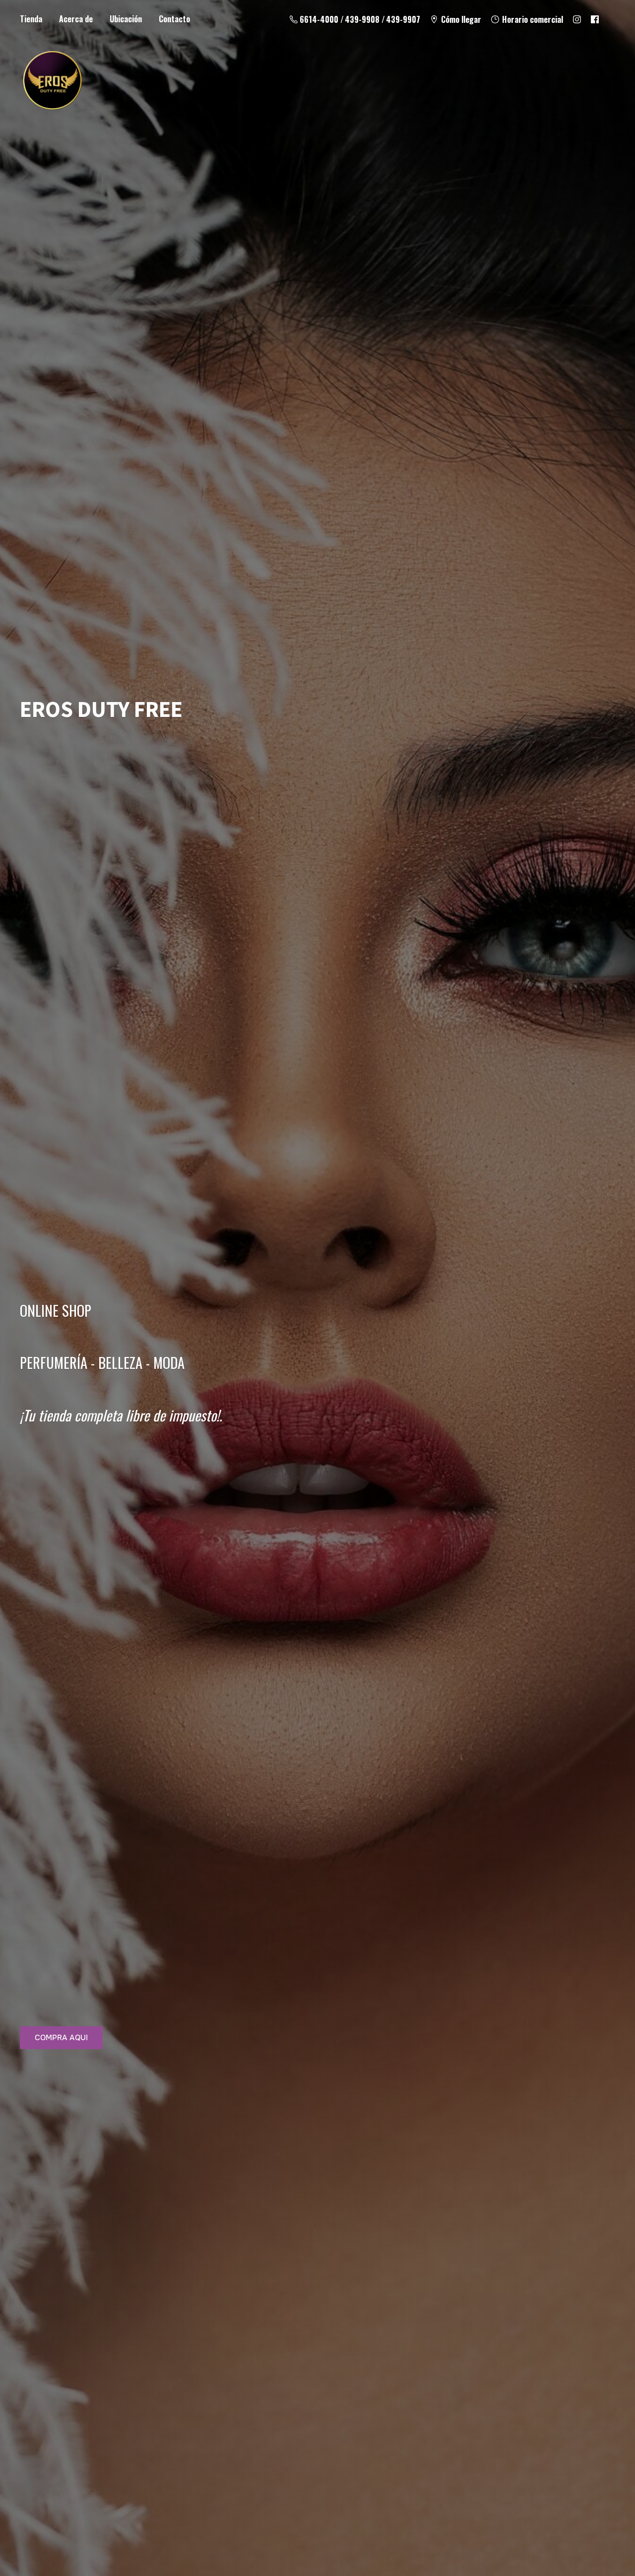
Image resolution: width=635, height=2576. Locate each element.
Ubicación (126, 19)
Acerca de (76, 19)
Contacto (174, 19)
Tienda (31, 19)
